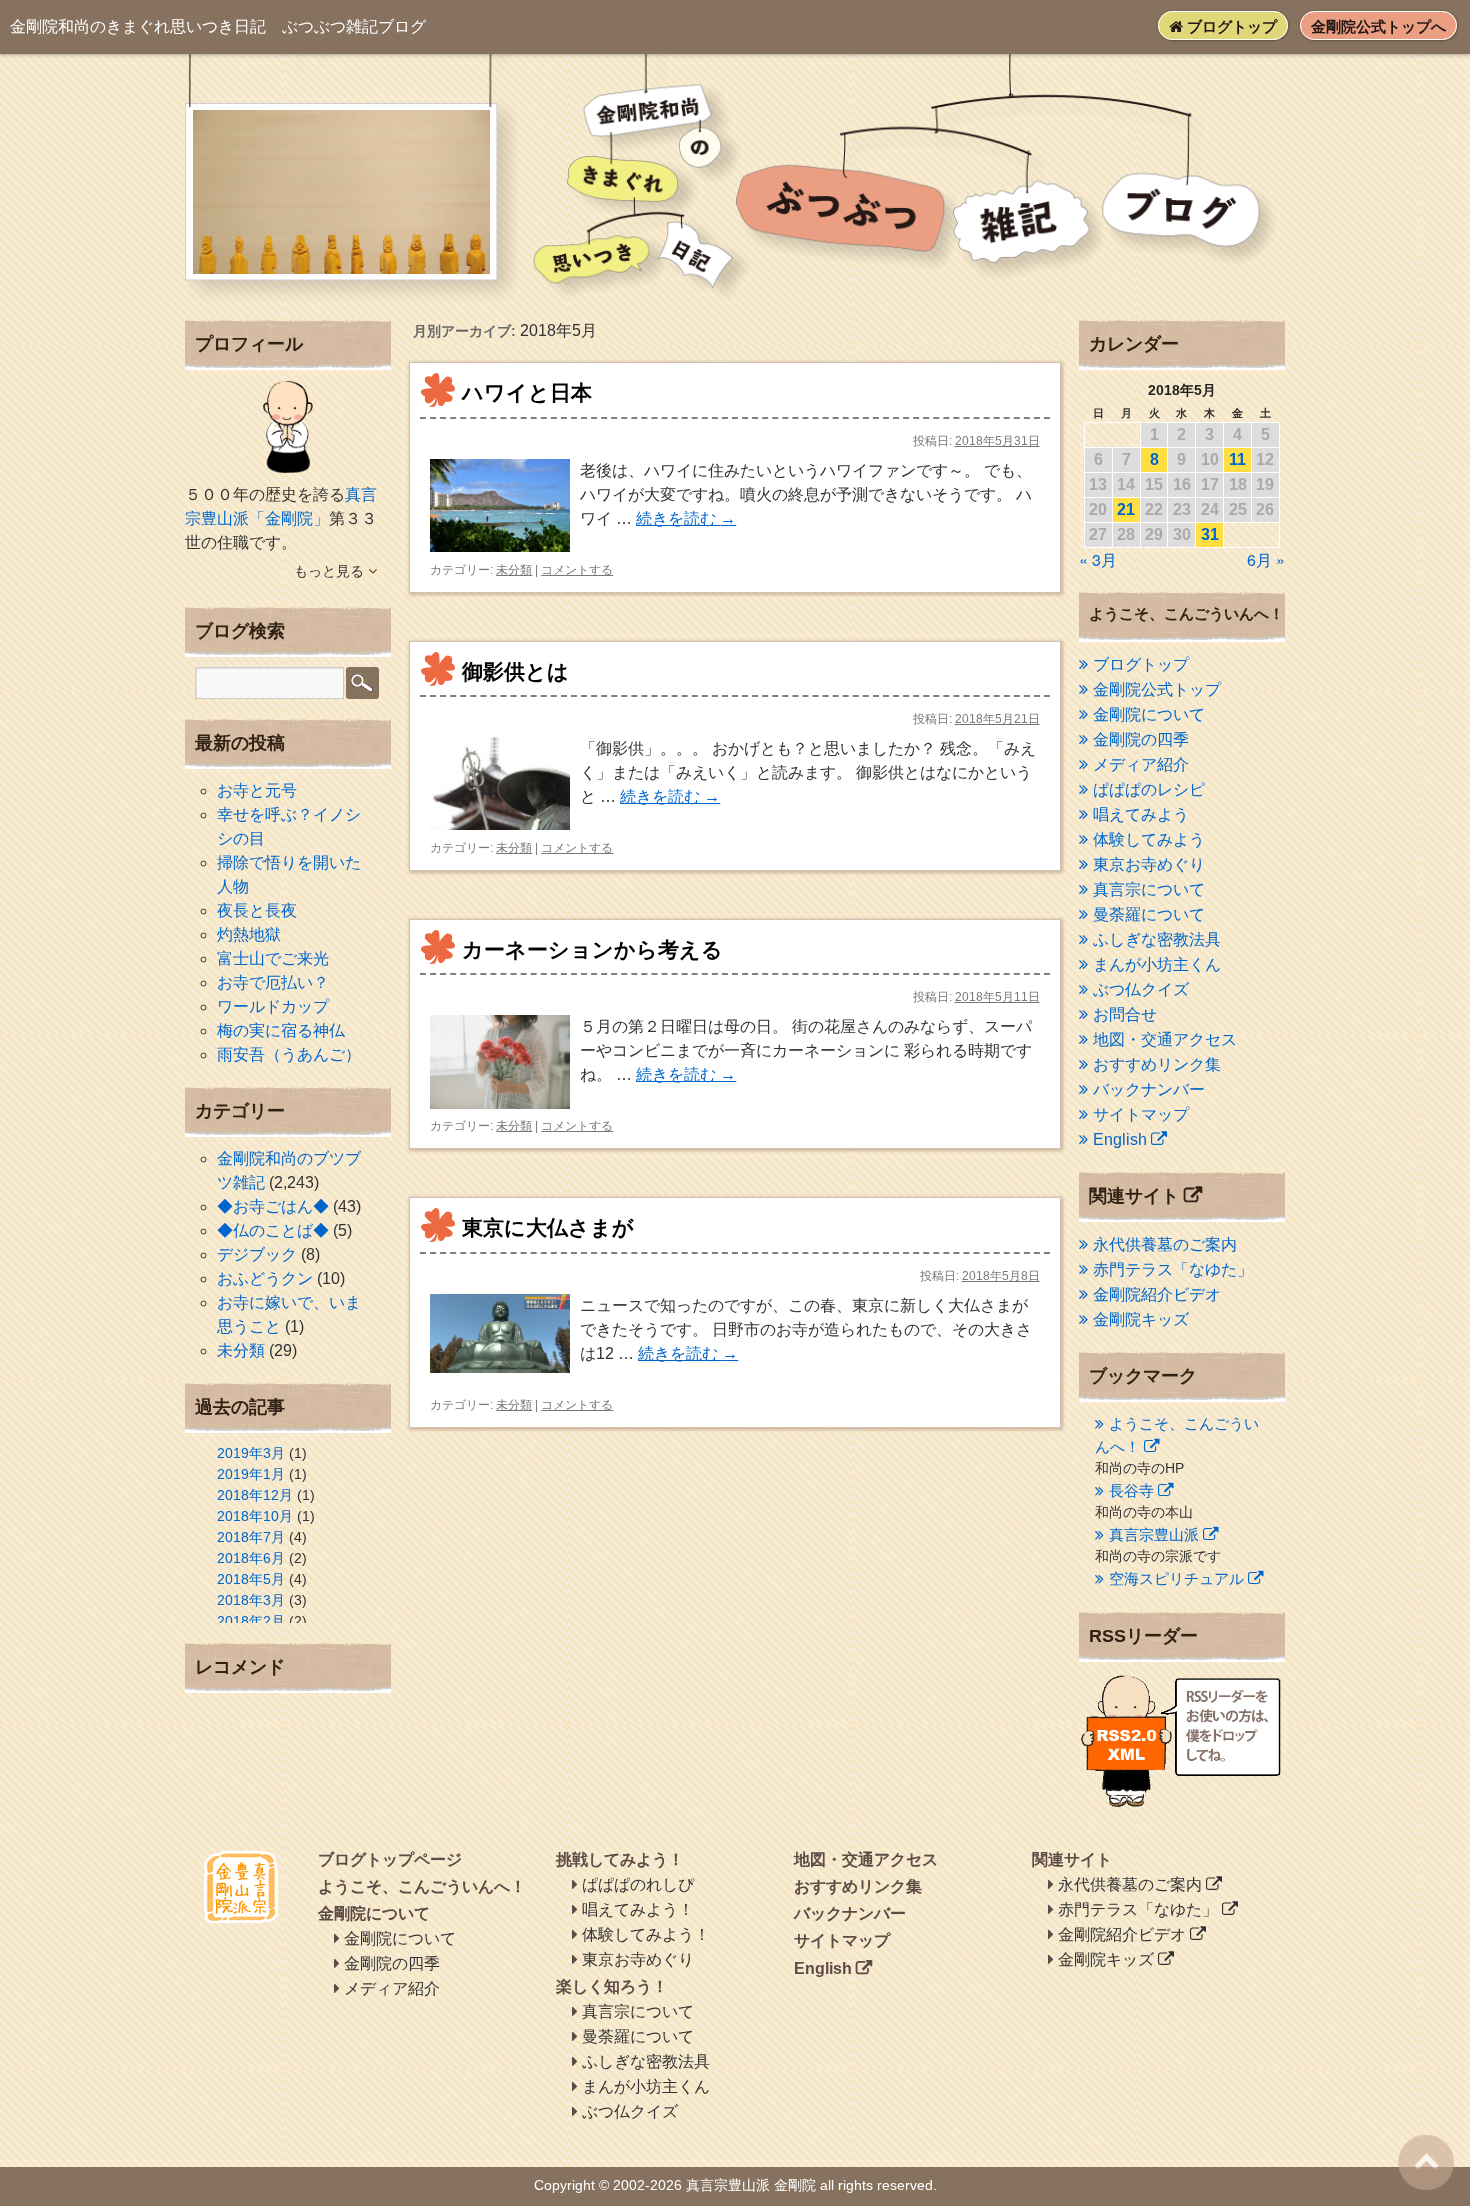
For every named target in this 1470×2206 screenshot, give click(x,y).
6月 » (1266, 559)
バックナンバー (1149, 1089)
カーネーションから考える (592, 949)
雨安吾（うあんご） (289, 1054)
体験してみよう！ (646, 1934)
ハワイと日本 (527, 392)
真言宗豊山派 (1154, 1534)
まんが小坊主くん (1157, 964)
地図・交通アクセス (1165, 1039)
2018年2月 (251, 1621)
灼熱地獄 (249, 934)
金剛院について (1149, 714)
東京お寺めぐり (1149, 864)
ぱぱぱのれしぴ (638, 1884)
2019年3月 (251, 1453)
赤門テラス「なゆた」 (1173, 1269)
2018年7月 (251, 1537)
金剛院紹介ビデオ (1157, 1294)
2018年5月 (251, 1579)
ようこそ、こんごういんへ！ (422, 1886)
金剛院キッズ (1141, 1319)
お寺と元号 (257, 790)
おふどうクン (265, 1278)
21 (1126, 509)
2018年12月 (255, 1495)
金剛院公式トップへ (1378, 26)
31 (1210, 534)
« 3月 (1098, 559)
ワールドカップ (273, 1006)
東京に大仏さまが (548, 1227)
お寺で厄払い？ (273, 982)
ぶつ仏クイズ (1141, 989)
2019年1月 (251, 1474)
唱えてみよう (1141, 814)
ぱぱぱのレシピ (1149, 789)
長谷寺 (1131, 1490)
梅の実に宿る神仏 (281, 1030)
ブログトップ (1230, 26)
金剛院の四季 (1141, 739)
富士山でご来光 (273, 958)
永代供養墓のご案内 (1165, 1244)
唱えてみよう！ (638, 1909)
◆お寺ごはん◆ (273, 1206)
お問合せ (1125, 1014)
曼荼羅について (1149, 914)
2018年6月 (251, 1558)
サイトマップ (1141, 1114)
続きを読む (686, 518)
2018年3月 (251, 1600)
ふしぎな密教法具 (1157, 939)
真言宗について (1149, 889)
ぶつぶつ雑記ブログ (218, 26)
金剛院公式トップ (1157, 689)
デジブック (257, 1254)
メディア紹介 (1141, 764)
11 (1237, 459)
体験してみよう (1149, 839)
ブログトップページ (390, 1859)
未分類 (514, 570)
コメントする (577, 570)
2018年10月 (255, 1516)
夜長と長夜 (257, 910)
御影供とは (515, 671)
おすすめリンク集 (1157, 1064)
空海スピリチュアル (1176, 1578)
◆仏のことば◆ (273, 1230)
